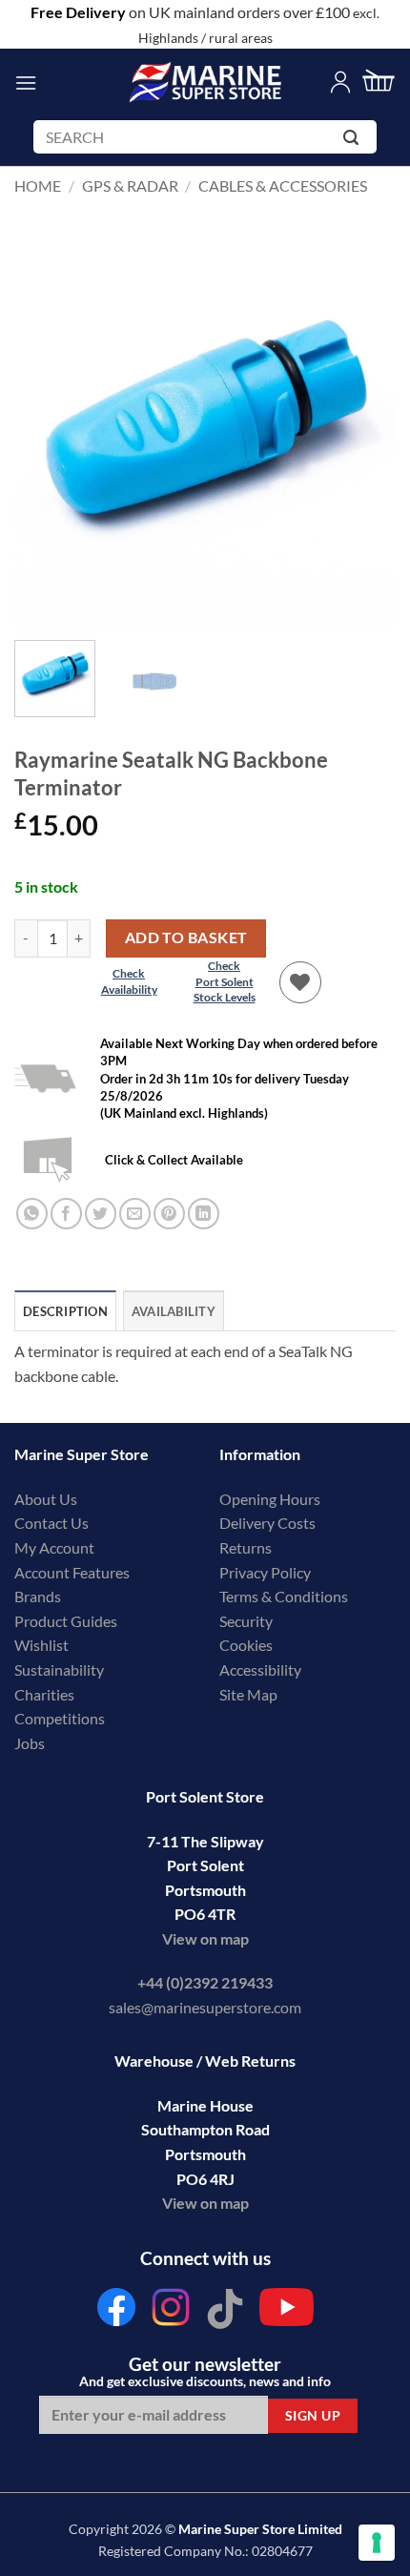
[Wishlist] (300, 982)
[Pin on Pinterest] (169, 1214)
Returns (246, 1547)
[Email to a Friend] (135, 1214)
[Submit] (354, 141)
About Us (46, 1499)
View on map (205, 1938)
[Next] (364, 435)
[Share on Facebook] (66, 1214)
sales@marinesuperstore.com (205, 2007)
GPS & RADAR (130, 185)
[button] (26, 82)
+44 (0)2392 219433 (205, 1982)
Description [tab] (65, 1311)
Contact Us (51, 1523)
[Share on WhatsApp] (32, 1214)
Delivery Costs (267, 1523)
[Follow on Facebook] (116, 2312)
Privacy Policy (265, 1572)
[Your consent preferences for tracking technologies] (377, 2543)
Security (246, 1621)
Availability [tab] (174, 1311)
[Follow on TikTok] (225, 2312)
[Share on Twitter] (101, 1214)
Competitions (60, 1718)
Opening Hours (270, 1499)
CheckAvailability (129, 981)
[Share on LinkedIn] (204, 1214)
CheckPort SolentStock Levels (225, 982)
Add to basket (186, 938)
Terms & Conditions (284, 1596)
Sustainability (59, 1669)
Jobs (30, 1743)
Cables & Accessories (283, 185)
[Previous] (46, 435)
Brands (38, 1596)
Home (38, 185)
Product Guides (66, 1621)
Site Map (248, 1694)
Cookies (246, 1645)
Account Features (72, 1572)
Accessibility (260, 1669)
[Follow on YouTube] (287, 2312)
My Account (54, 1547)
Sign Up (313, 2415)
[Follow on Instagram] (171, 2312)
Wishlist (41, 1645)
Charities (46, 1694)
